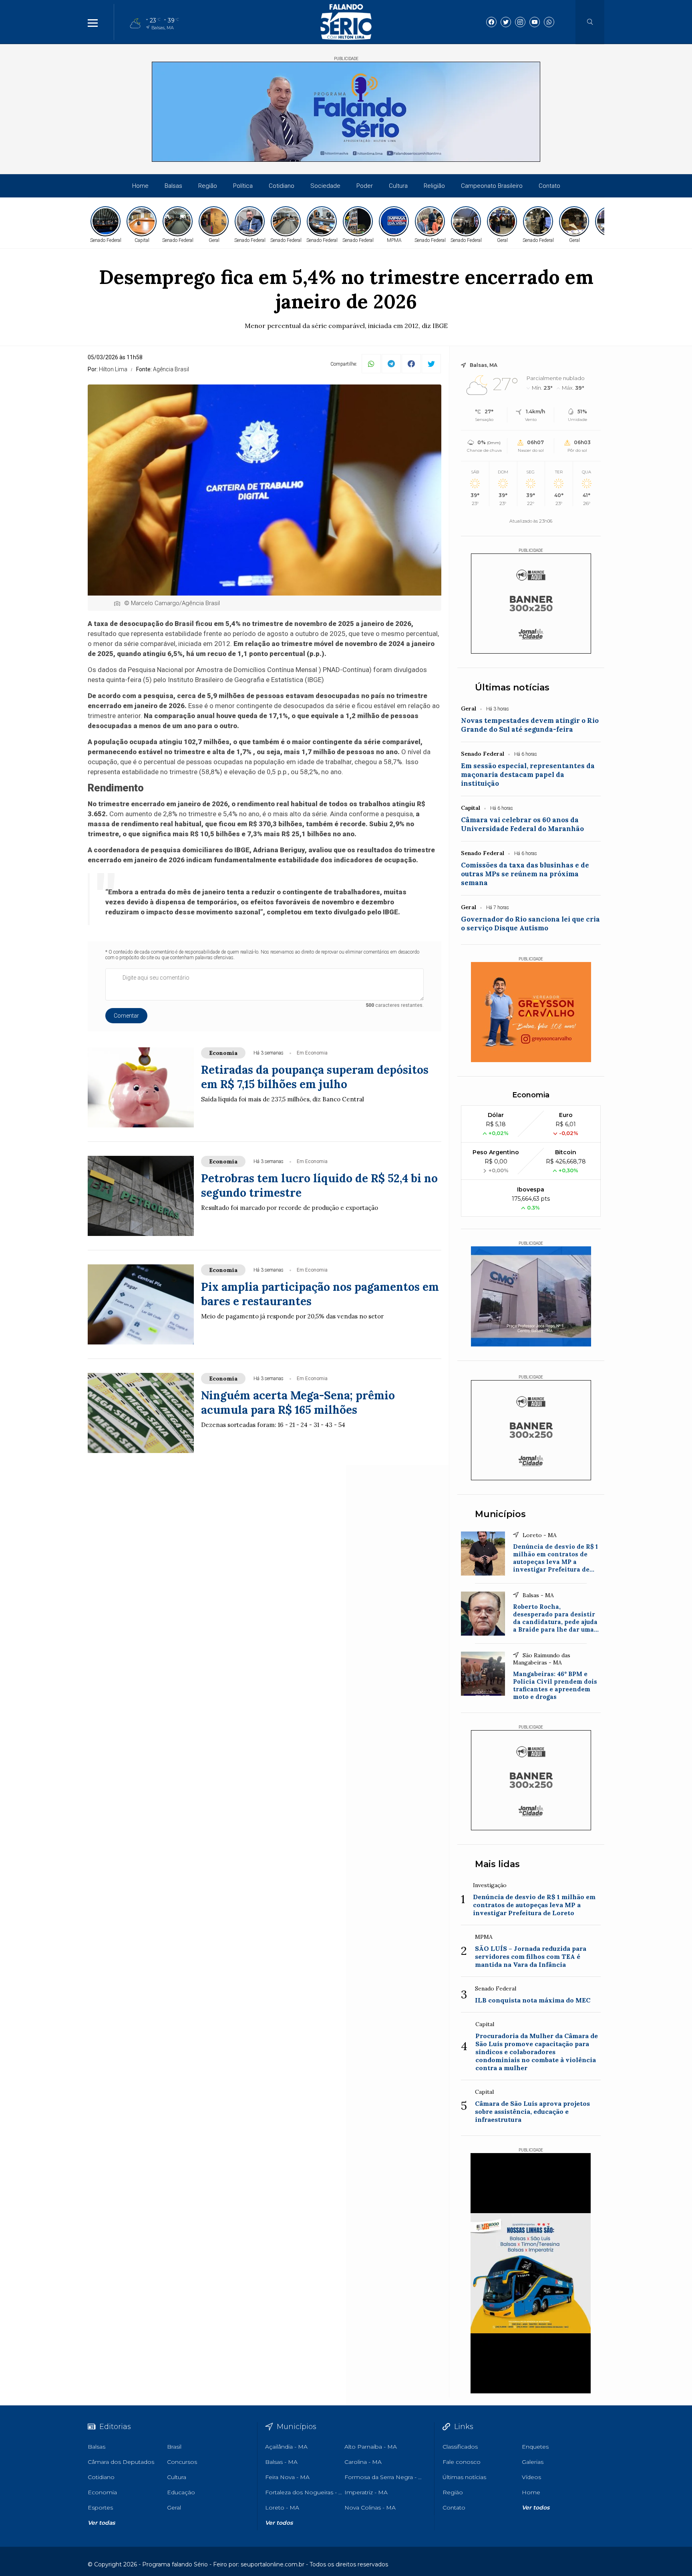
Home (140, 186)
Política (243, 186)
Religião (434, 186)
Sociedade (325, 186)
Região (208, 186)
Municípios (500, 1514)
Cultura (398, 186)
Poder (365, 186)
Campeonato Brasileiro (492, 186)
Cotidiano (282, 186)
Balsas (173, 186)
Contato (549, 186)
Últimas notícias (512, 687)
